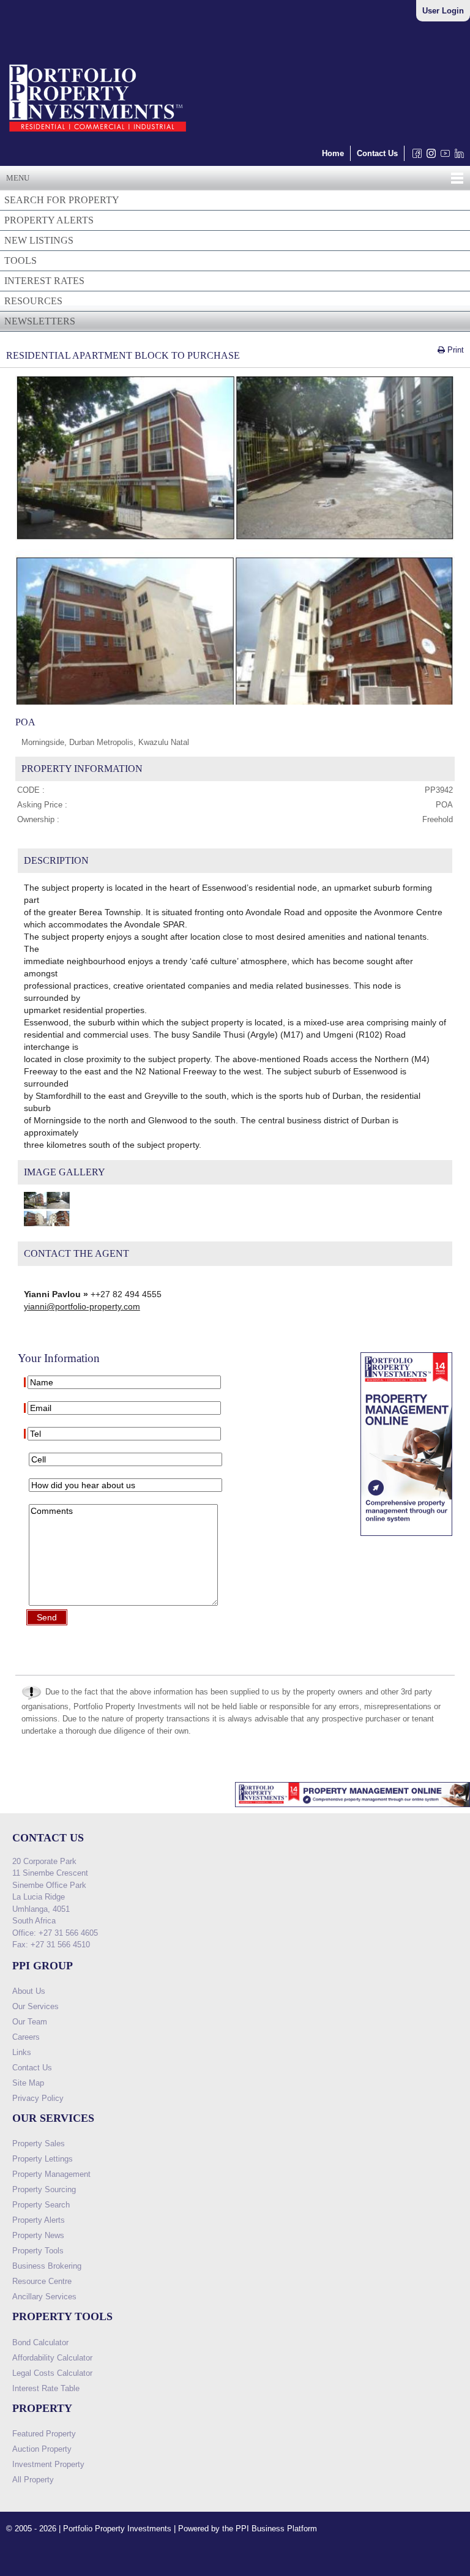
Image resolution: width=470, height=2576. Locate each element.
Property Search (41, 2205)
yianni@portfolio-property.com (82, 1306)
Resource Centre (42, 2281)
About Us (29, 1991)
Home (333, 153)
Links (22, 2052)
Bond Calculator (40, 2342)
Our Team (30, 2022)
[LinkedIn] (457, 156)
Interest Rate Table (46, 2388)
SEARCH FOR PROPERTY (62, 200)
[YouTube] (443, 156)
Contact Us (377, 153)
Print (454, 350)
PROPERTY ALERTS (49, 220)
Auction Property (42, 2449)
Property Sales (39, 2144)
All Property (33, 2480)
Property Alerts (39, 2220)
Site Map (28, 2083)
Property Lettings (43, 2159)
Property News (38, 2235)
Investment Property (48, 2464)
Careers (26, 2037)
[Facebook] (415, 156)
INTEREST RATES (44, 281)
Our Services (35, 2006)
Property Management (51, 2174)
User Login (443, 11)
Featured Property (44, 2434)
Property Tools (38, 2251)
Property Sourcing (44, 2189)
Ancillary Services (44, 2297)
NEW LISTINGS (39, 240)
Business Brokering (47, 2266)
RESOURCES (33, 301)
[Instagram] (429, 156)
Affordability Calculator (52, 2358)
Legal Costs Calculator (52, 2373)
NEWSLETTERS (40, 321)
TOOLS (21, 260)
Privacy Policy (38, 2098)
